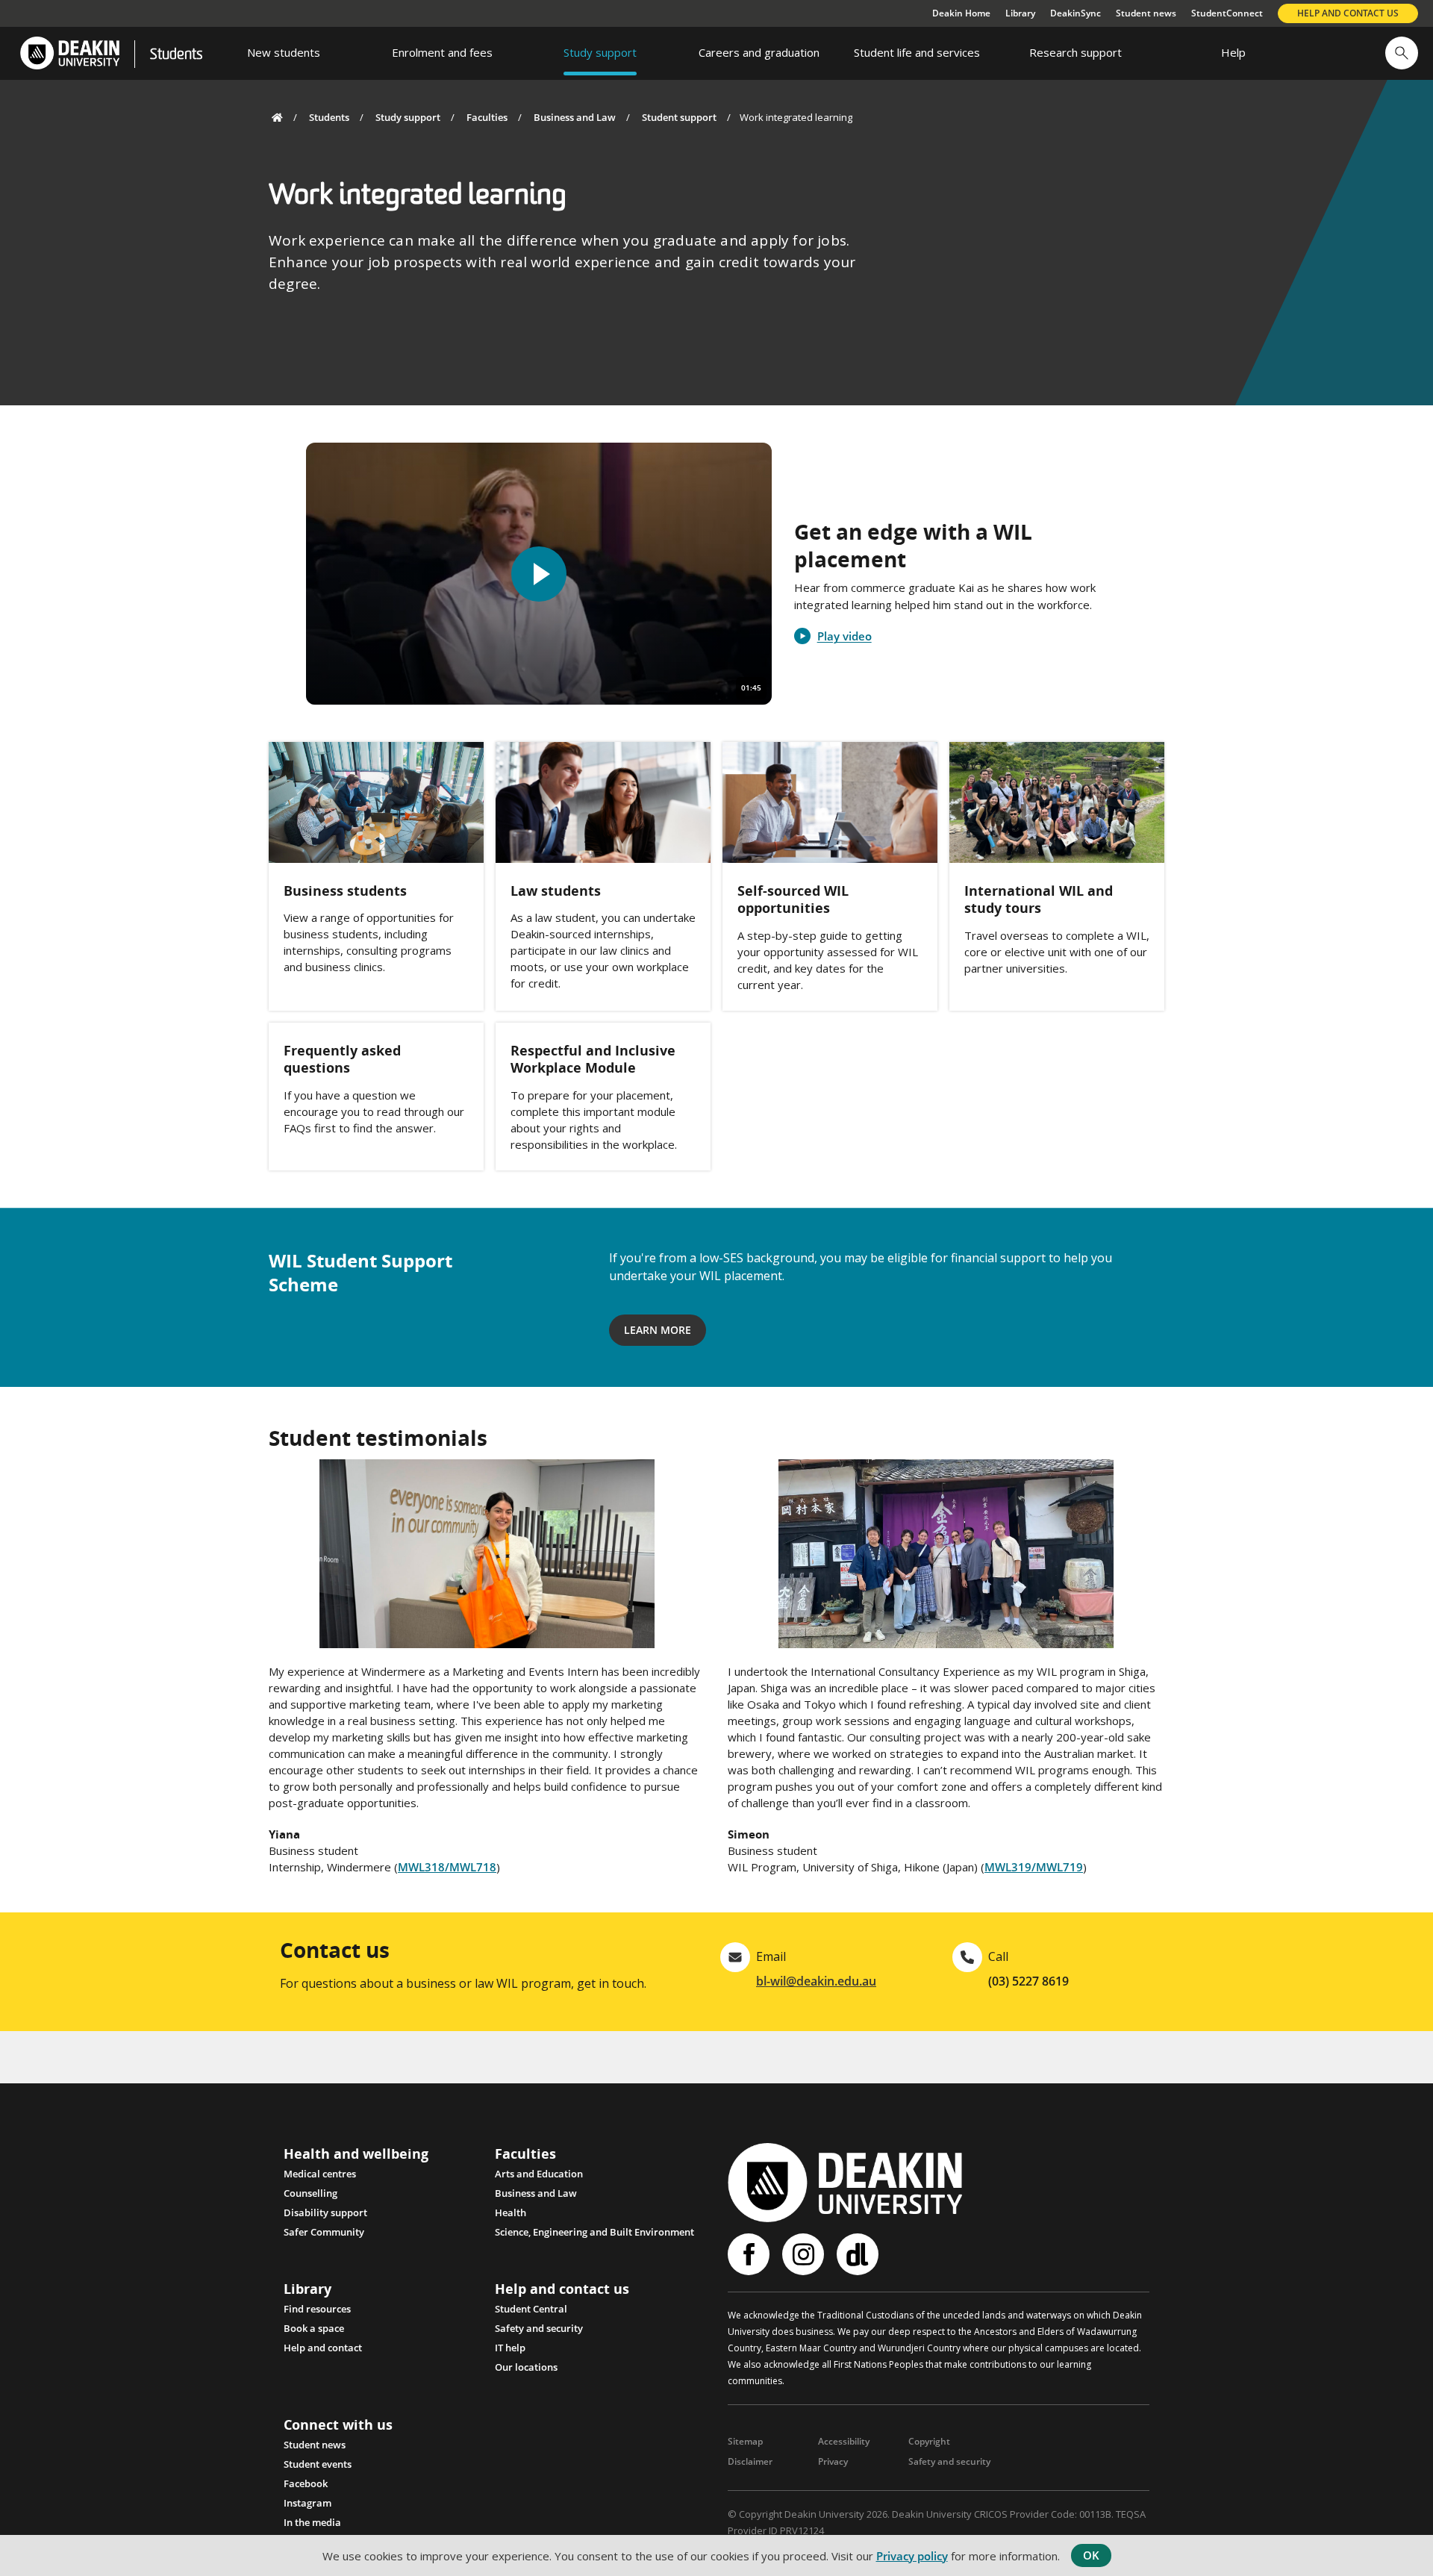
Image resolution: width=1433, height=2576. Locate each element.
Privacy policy (912, 2556)
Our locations (526, 2367)
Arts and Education (539, 2174)
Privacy (833, 2461)
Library (1020, 13)
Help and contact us (1348, 13)
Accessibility (844, 2441)
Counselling (310, 2193)
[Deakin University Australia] (69, 53)
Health (511, 2212)
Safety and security (539, 2328)
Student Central (531, 2309)
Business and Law (575, 117)
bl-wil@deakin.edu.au (816, 1981)
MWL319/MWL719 (1034, 1867)
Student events (318, 2464)
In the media (312, 2522)
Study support (408, 117)
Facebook (306, 2483)
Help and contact (323, 2348)
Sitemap (745, 2441)
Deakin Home (961, 13)
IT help (510, 2348)
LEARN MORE (658, 1330)
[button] (1402, 53)
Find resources (317, 2309)
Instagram (307, 2503)
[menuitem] (284, 53)
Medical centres (320, 2174)
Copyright (929, 2441)
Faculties (487, 117)
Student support (679, 117)
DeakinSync (1075, 13)
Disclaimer (750, 2461)
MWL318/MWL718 (447, 1867)
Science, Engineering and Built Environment (594, 2232)
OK (1091, 2555)
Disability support (325, 2212)
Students (176, 55)
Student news (1146, 13)
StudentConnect (1227, 13)
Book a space (314, 2328)
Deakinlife (859, 2254)
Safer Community (324, 2232)
